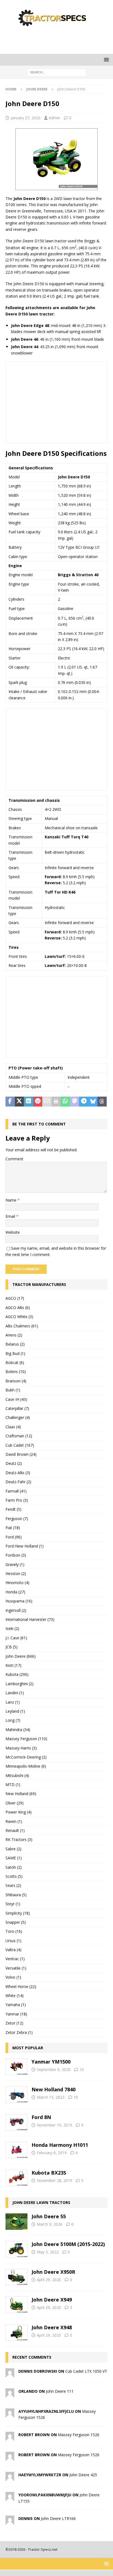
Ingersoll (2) (16, 1610)
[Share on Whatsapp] (65, 1102)
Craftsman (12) (19, 1436)
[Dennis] (10, 2521)
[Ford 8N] (16, 2122)
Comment (14, 1159)
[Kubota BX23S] (16, 2178)
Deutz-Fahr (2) (18, 1482)
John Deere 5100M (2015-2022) (68, 2244)
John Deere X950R (53, 2272)
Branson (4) (16, 1381)
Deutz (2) (14, 1463)
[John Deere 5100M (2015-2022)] (16, 2249)
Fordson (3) (16, 1555)
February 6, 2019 (52, 2153)
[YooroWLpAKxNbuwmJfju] (10, 2498)
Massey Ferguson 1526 (79, 2435)
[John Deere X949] (16, 2305)
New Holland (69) (21, 1794)
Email (11, 1216)
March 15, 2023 (51, 2097)
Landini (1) (15, 1693)
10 (82, 2069)
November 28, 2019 (54, 2180)
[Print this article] (56, 1102)
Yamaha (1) (16, 2005)
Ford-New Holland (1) (25, 1546)
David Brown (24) (21, 1454)
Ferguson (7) (17, 1519)
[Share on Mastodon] (75, 1102)
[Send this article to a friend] (47, 1102)
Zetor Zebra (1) (19, 2032)
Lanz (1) (13, 1702)
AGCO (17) (15, 1298)
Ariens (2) (14, 1335)
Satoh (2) (14, 1867)
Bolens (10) (16, 1372)
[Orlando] (10, 2394)
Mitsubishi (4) (17, 1775)
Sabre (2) (13, 1849)
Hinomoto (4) (17, 1583)
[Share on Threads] (102, 1102)
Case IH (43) (16, 1399)
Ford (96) (14, 1537)
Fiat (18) (13, 1528)
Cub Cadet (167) (20, 1445)
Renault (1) (15, 1830)
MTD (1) (13, 1785)
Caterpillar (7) (17, 1408)
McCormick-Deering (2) (26, 1757)
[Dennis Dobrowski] (10, 2374)
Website (13, 1232)
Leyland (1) (15, 1711)
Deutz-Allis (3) (18, 1473)
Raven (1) (14, 1821)
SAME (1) (14, 1858)
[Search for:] (57, 72)
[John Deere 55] (16, 2222)
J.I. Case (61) (16, 1638)
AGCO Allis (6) (18, 1308)
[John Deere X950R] (16, 2277)
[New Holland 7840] (16, 2095)
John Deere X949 (52, 2300)
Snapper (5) (16, 1922)
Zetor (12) (14, 2023)
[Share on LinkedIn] (29, 1102)
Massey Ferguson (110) (26, 1739)
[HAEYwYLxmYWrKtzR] (10, 2477)
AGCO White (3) (19, 1317)
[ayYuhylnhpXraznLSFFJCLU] (10, 2414)
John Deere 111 (60, 2391)
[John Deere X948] (16, 2333)
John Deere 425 (83, 2475)
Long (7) (13, 1720)
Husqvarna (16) (19, 1601)
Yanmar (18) (16, 2014)
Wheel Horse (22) (21, 1986)
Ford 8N (41, 2117)
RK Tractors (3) (19, 1839)
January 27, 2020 (26, 118)
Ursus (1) (13, 1941)
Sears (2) (13, 1885)
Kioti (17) (13, 1665)
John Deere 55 (49, 2216)
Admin (54, 118)
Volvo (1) (13, 1977)
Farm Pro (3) (17, 1500)
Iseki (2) (12, 1628)
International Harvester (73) (30, 1619)
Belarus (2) (15, 1344)
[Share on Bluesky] (93, 1102)
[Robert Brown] (10, 2437)
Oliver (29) (15, 1803)
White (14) (15, 1996)
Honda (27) (15, 1592)
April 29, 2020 (49, 2280)
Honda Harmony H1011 (60, 2145)
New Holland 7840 (53, 2089)
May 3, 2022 (48, 2252)
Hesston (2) (16, 1573)
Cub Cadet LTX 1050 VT (86, 2371)
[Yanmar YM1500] (16, 2067)
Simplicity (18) (18, 1913)
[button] (105, 59)
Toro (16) (14, 1931)
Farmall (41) (16, 1491)
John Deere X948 (52, 2327)
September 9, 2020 (54, 2069)
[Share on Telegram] (84, 1102)
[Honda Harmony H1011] (16, 2150)
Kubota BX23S (49, 2173)
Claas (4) (13, 1427)
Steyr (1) (13, 1904)
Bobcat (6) (15, 1362)
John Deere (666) (21, 1656)
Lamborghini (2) (19, 1684)
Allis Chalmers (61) (22, 1326)
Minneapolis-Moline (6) (26, 1766)
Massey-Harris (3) (21, 1748)
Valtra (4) (13, 1950)
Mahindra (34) (18, 1730)
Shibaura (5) (16, 1895)
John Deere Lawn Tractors (41, 2202)
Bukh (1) (13, 1390)
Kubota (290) (17, 1674)
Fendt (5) (13, 1509)
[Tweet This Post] (19, 1102)
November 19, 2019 (54, 2125)
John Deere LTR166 (58, 2518)
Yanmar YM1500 (51, 2062)
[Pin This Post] (38, 1102)
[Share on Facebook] (10, 1102)
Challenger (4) (18, 1417)
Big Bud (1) (15, 1353)
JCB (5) (12, 1647)
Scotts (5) (14, 1876)
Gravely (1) (15, 1564)
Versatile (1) (16, 1968)
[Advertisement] (59, 40)
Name (12, 1200)
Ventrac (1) (15, 1959)
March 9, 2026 (50, 2224)
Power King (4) (19, 1812)
